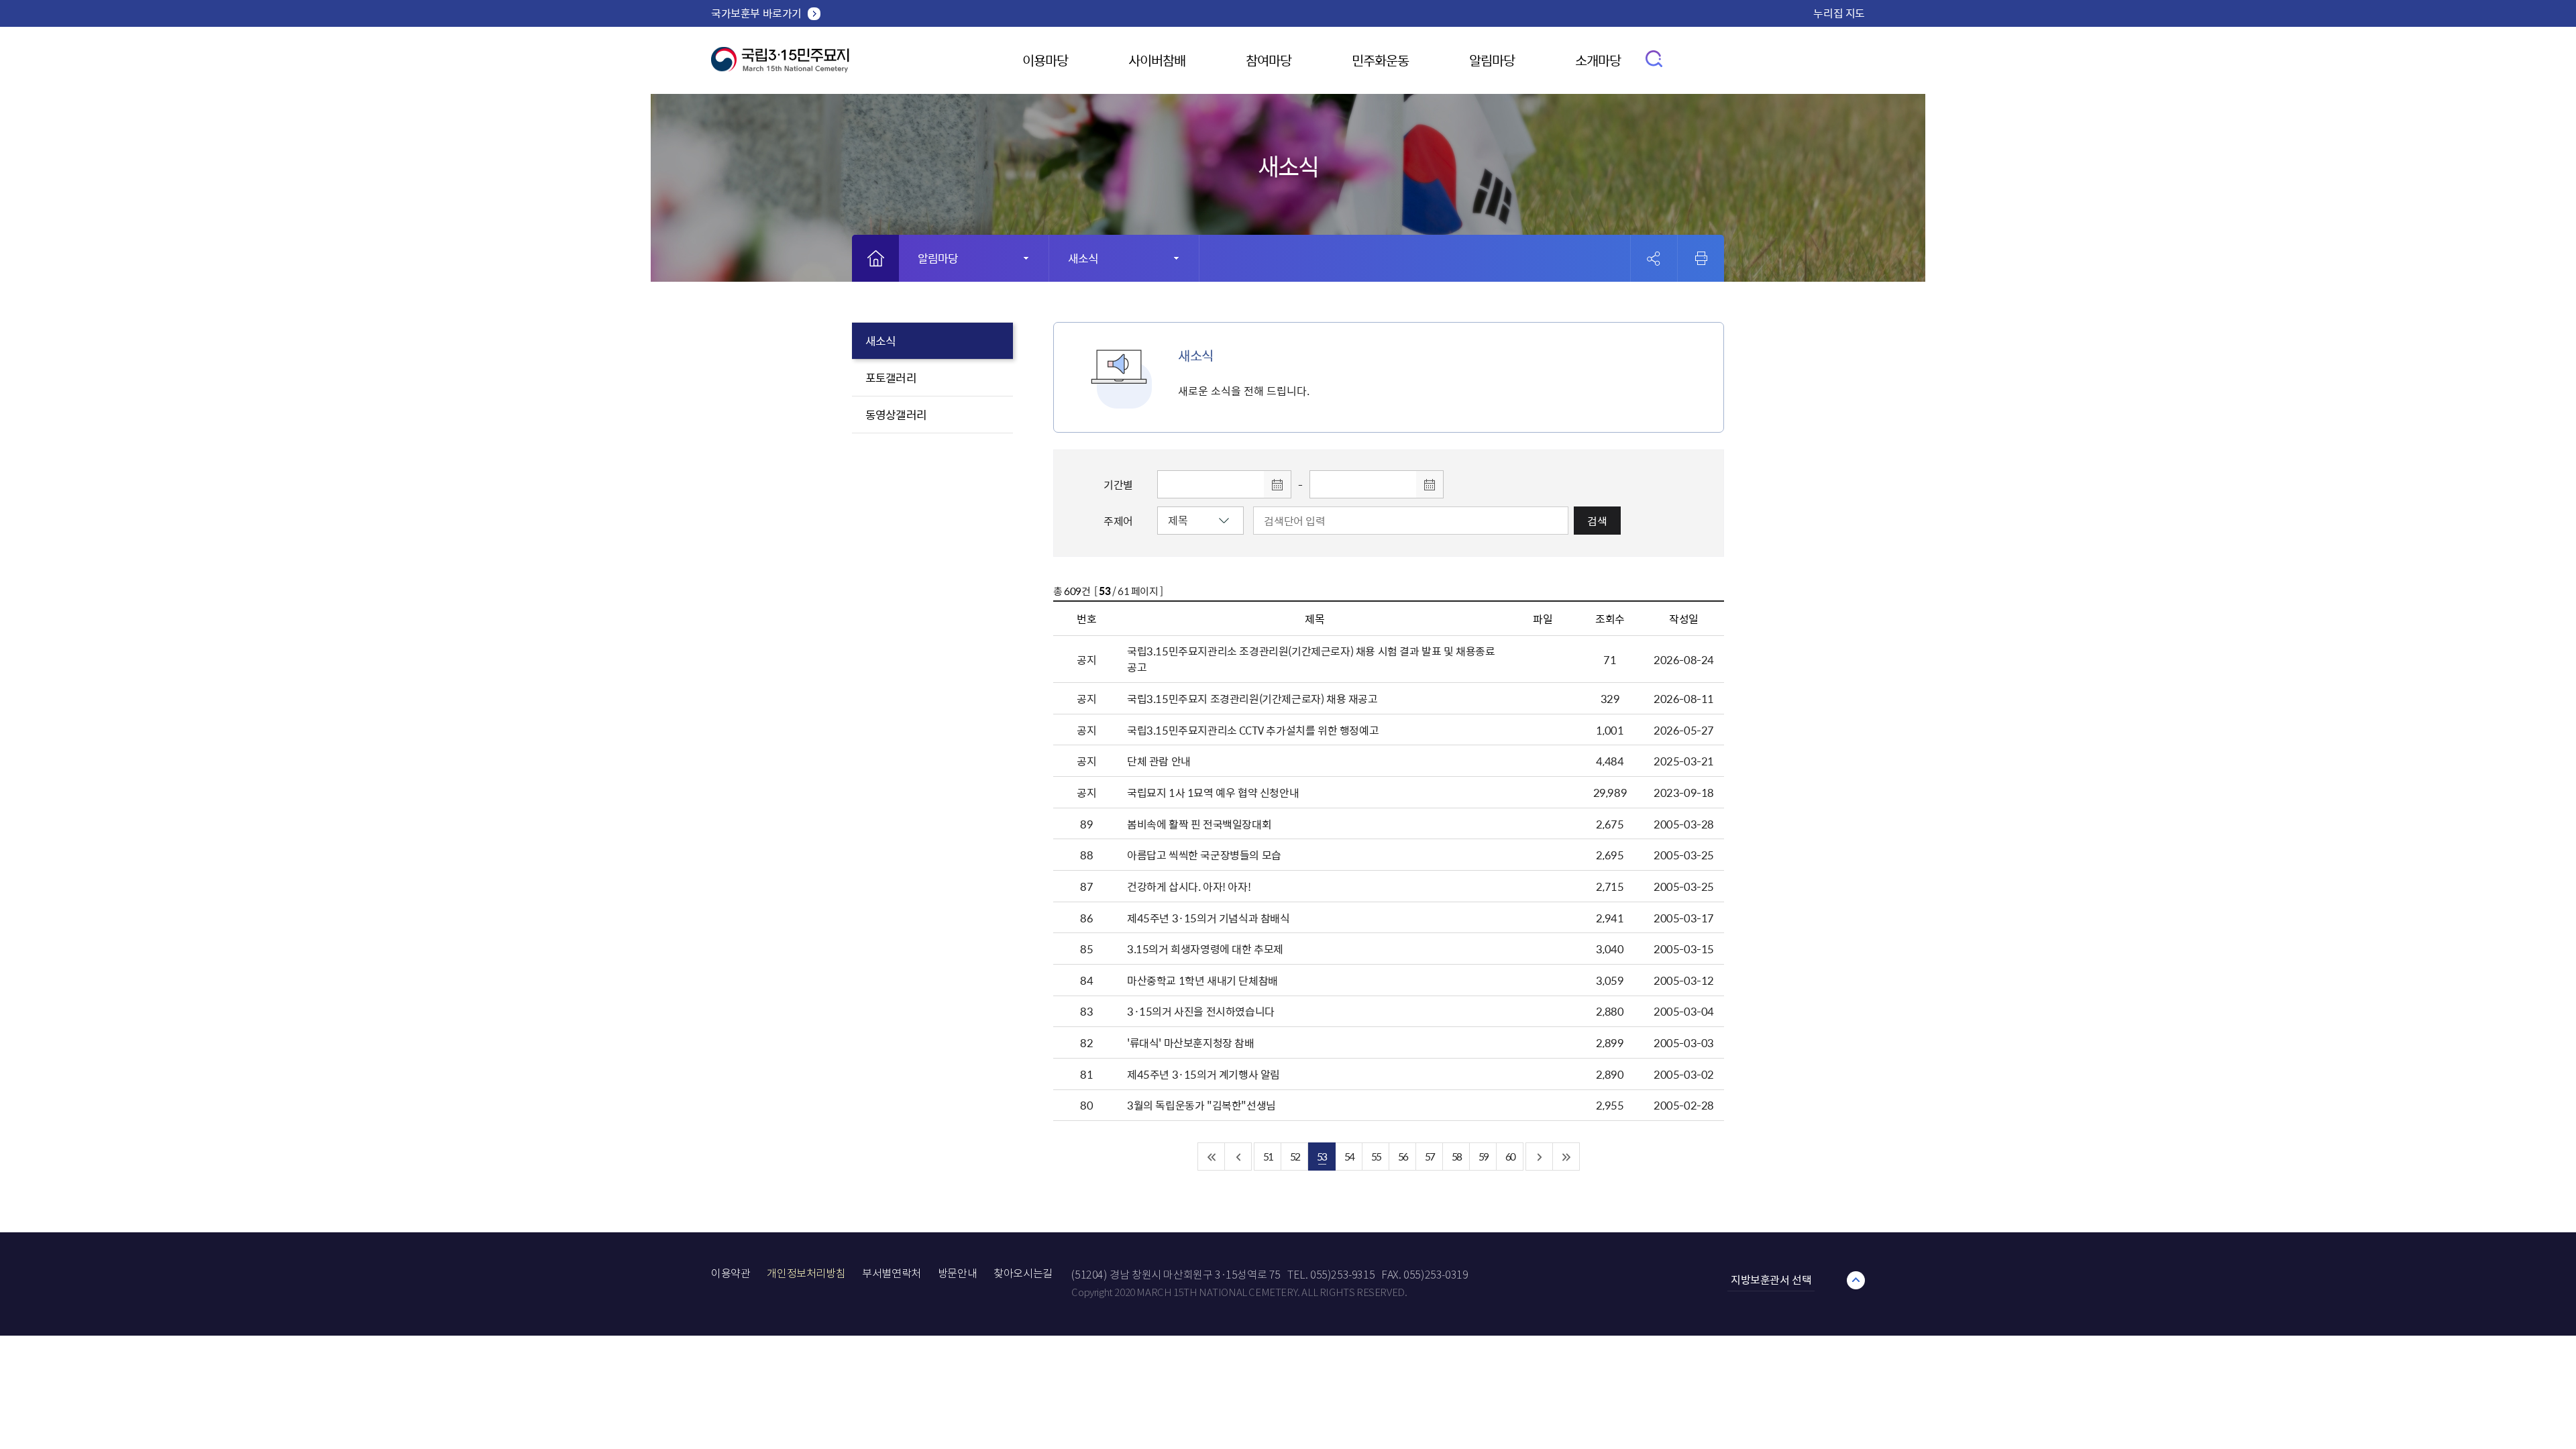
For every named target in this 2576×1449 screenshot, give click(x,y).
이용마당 (1045, 60)
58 (1456, 1156)
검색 (1597, 521)
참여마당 (1269, 60)
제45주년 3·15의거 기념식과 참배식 (1209, 918)
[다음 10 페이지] (1540, 1157)
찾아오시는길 (1023, 1274)
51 (1268, 1156)
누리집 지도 (1839, 13)
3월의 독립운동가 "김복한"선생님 (1201, 1105)
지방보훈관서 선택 (1771, 1279)
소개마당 (1598, 60)
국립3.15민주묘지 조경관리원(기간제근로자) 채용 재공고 (1252, 698)
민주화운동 (1380, 60)
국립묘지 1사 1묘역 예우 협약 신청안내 (1213, 792)
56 (1403, 1156)
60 (1510, 1156)
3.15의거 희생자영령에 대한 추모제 (1205, 949)
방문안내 (957, 1274)
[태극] (780, 65)
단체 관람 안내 (1159, 761)
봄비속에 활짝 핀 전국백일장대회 (1199, 824)
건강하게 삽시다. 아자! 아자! (1189, 886)
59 (1483, 1156)
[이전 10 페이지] (1238, 1157)
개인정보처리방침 (806, 1274)
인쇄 (1701, 258)
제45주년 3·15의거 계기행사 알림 (1203, 1074)
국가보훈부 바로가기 (756, 13)
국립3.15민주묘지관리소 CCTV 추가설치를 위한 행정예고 (1253, 730)
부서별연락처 (892, 1274)
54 (1349, 1156)
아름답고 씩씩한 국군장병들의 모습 (1204, 855)
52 (1295, 1156)
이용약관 (731, 1274)
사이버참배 (1157, 60)
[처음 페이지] (1212, 1157)
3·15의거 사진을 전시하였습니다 (1201, 1011)
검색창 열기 (1655, 58)
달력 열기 (1277, 484)
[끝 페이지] (1566, 1157)
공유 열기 (1654, 259)
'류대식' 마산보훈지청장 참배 (1191, 1042)
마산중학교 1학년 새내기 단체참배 (1202, 980)
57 (1430, 1156)
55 (1376, 1156)
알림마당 (1492, 60)
